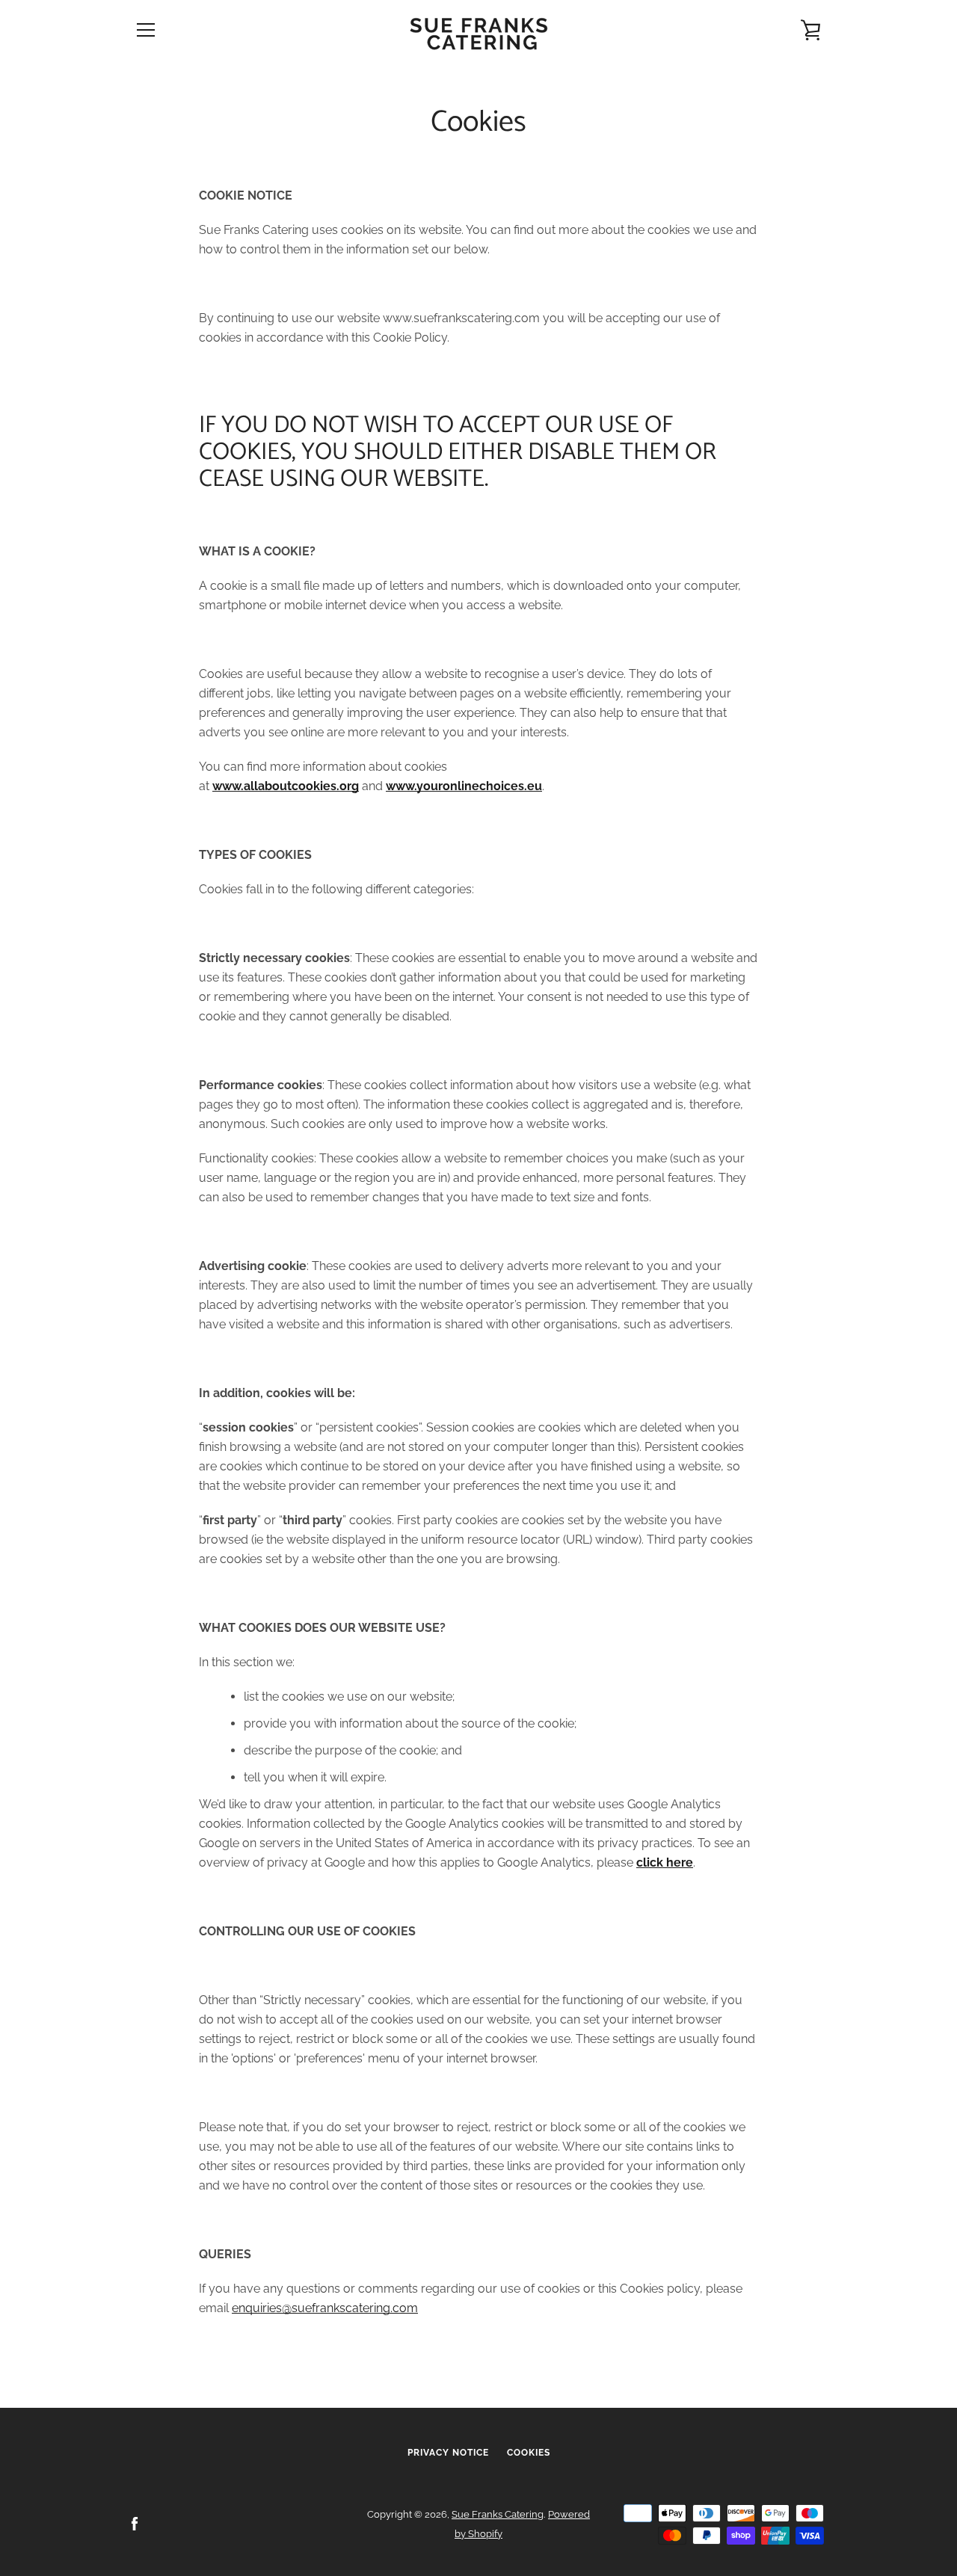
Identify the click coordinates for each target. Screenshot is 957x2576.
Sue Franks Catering (498, 2514)
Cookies (529, 2453)
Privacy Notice (448, 2453)
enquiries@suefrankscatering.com (325, 2308)
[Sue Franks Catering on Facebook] (135, 2523)
